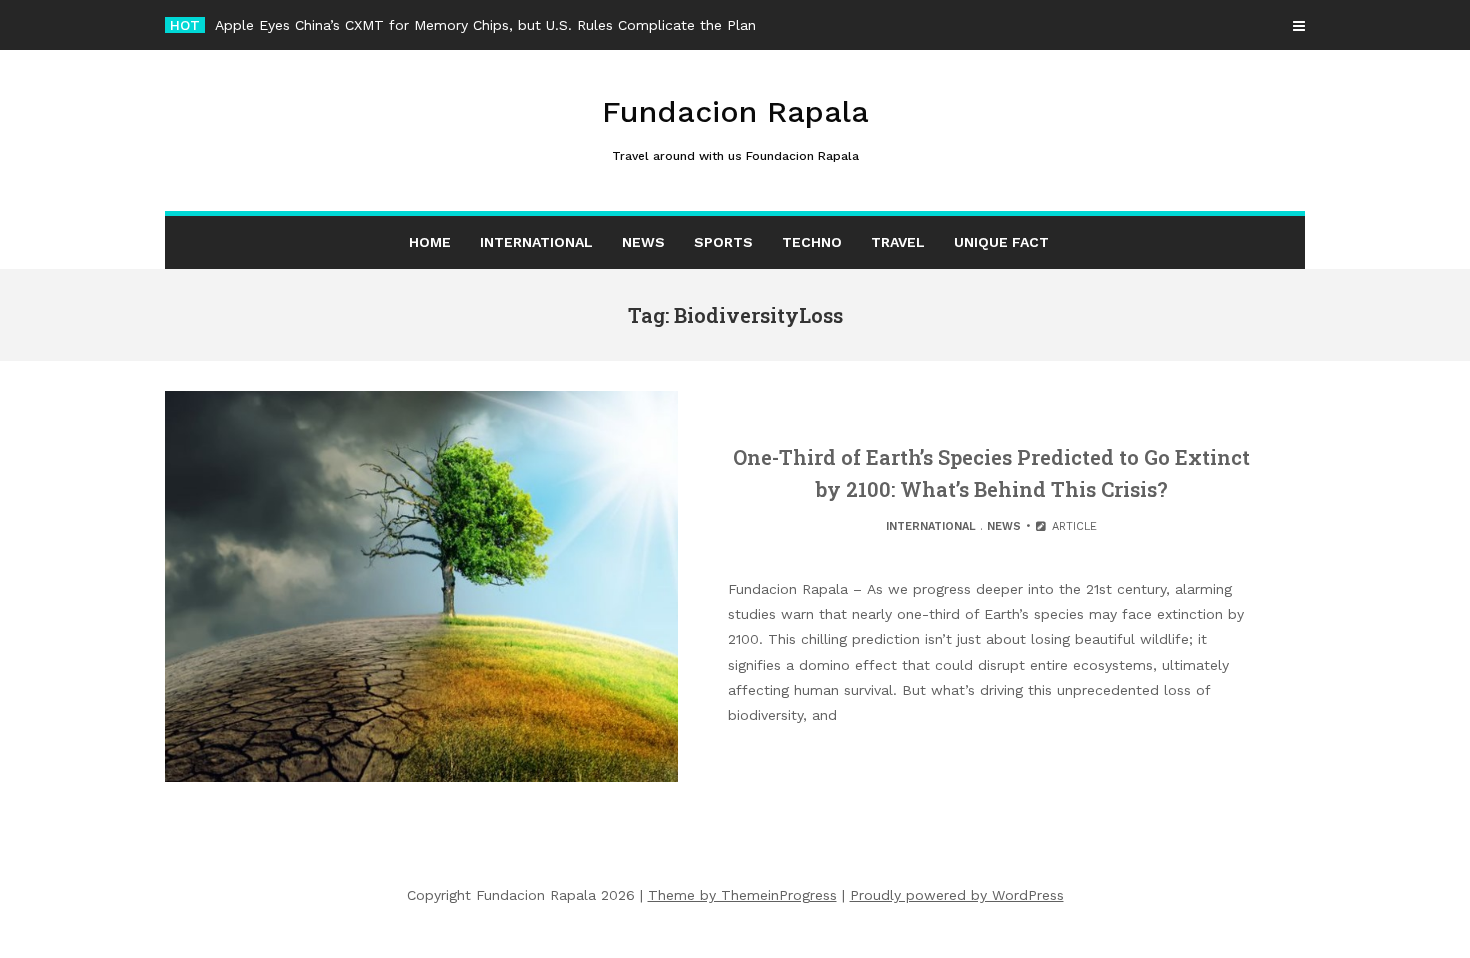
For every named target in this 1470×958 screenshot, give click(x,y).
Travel (898, 242)
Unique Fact (1001, 242)
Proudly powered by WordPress (957, 895)
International (536, 242)
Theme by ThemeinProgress (742, 895)
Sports (723, 242)
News (643, 242)
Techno (812, 242)
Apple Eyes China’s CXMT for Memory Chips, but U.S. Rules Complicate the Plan (485, 25)
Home (430, 242)
